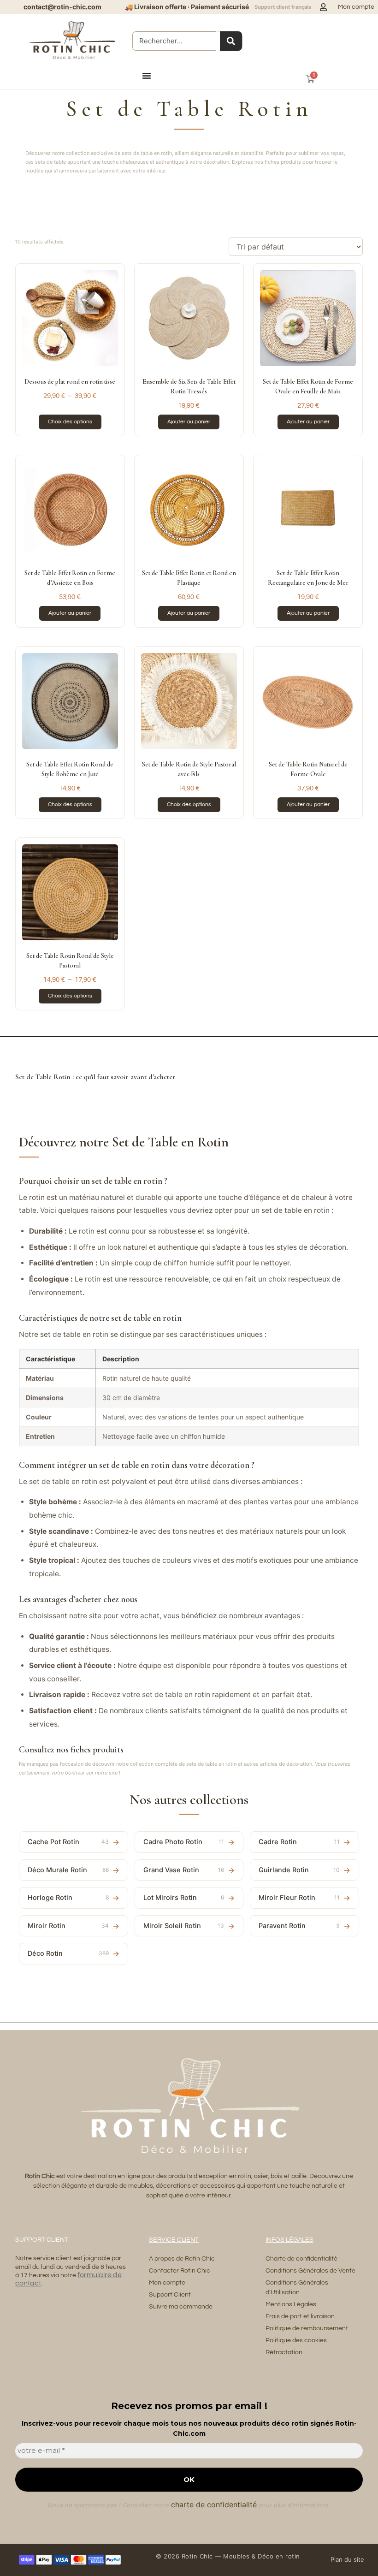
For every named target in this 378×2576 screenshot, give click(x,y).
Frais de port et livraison (300, 2316)
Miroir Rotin (68, 1926)
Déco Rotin (68, 1953)
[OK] (231, 41)
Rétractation (284, 2352)
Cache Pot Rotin (68, 1842)
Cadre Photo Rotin (184, 1842)
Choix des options (70, 422)
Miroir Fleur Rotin (299, 1898)
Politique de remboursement (307, 2328)
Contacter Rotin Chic (180, 2271)
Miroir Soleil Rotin (184, 1926)
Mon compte (167, 2283)
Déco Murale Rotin (68, 1870)
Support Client (170, 2295)
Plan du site (347, 2559)
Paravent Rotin (299, 1926)
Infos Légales (289, 2240)
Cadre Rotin (299, 1842)
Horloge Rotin (68, 1898)
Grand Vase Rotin (184, 1870)
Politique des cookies (296, 2340)
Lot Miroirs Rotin (184, 1898)
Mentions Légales (291, 2304)
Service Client (174, 2240)
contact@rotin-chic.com (62, 7)
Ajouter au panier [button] (189, 422)
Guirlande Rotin (299, 1870)
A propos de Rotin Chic (182, 2259)
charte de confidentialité (214, 2505)
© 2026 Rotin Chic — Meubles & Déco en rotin (228, 2556)
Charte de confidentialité (301, 2259)
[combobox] (174, 41)
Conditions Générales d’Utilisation (297, 2288)
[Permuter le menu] (147, 76)
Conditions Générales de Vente (310, 2271)
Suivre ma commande (181, 2307)
